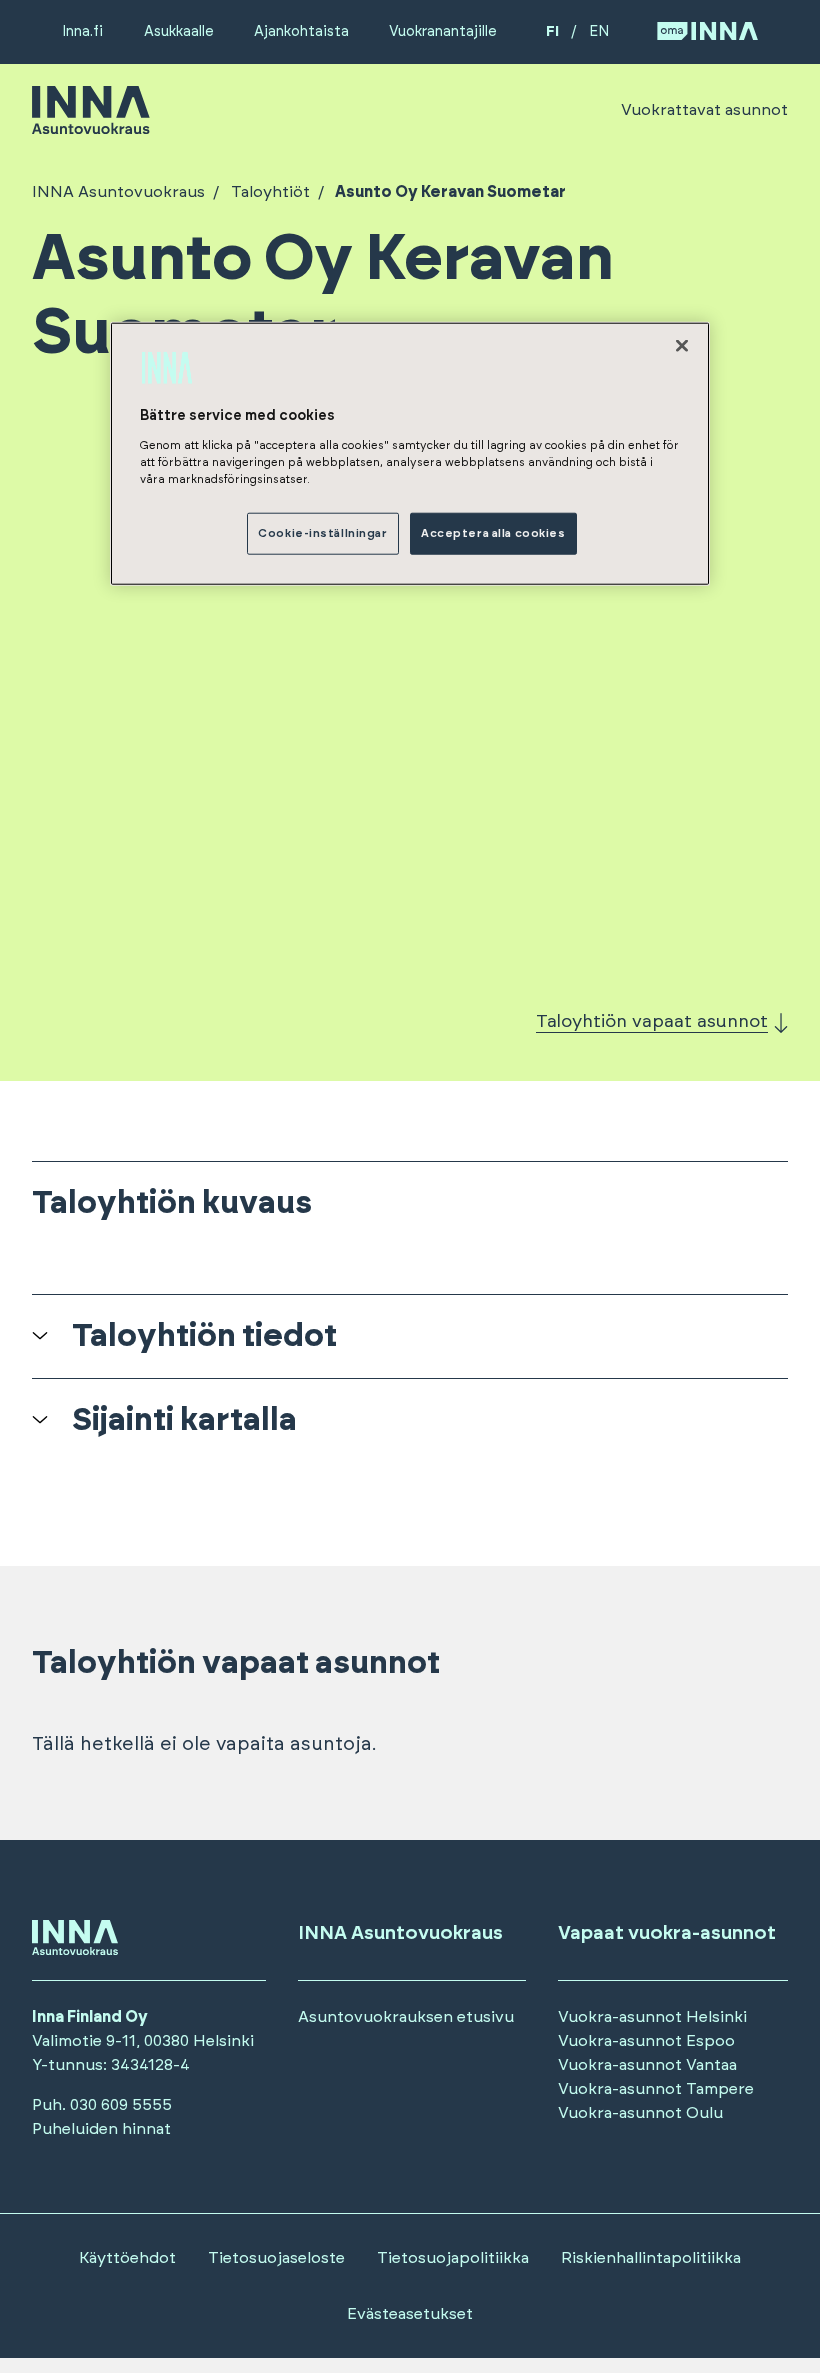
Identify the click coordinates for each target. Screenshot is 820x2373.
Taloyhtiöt (270, 192)
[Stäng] (682, 346)
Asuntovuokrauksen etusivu (406, 2017)
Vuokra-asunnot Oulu (640, 2113)
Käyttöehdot (127, 2258)
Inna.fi (82, 31)
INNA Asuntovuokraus (118, 192)
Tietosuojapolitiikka (453, 2258)
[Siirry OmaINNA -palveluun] (707, 32)
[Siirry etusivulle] (91, 125)
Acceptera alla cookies (493, 532)
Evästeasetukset (410, 2314)
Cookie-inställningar (322, 532)
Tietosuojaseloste (276, 2258)
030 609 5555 (121, 2105)
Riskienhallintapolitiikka (651, 2258)
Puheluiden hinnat (101, 2129)
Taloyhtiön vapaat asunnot (652, 1022)
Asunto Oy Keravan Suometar (450, 192)
